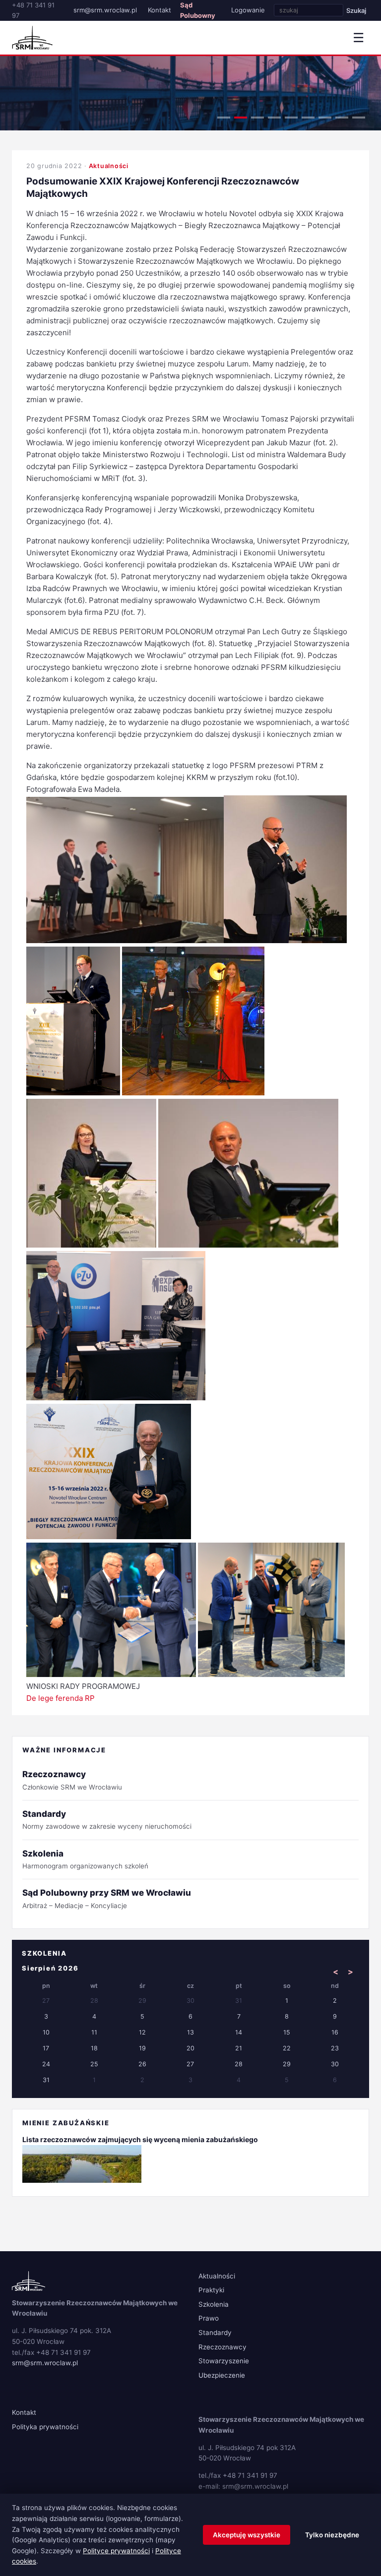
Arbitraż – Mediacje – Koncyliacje (107, 1898)
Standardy (215, 2333)
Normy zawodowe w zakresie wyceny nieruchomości (107, 1820)
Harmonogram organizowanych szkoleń (85, 1859)
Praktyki (211, 2290)
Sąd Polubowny (198, 10)
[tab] (224, 118)
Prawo (209, 2318)
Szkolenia (214, 2304)
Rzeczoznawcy (222, 2347)
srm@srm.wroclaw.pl (105, 10)
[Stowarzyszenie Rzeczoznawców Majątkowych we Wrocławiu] (32, 38)
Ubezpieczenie (222, 2375)
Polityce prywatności (116, 2551)
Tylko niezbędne (332, 2535)
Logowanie (248, 10)
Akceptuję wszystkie (247, 2535)
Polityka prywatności (45, 2427)
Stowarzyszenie (224, 2361)
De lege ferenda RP (61, 1698)
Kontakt (159, 10)
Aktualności (109, 166)
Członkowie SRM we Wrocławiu (72, 1780)
